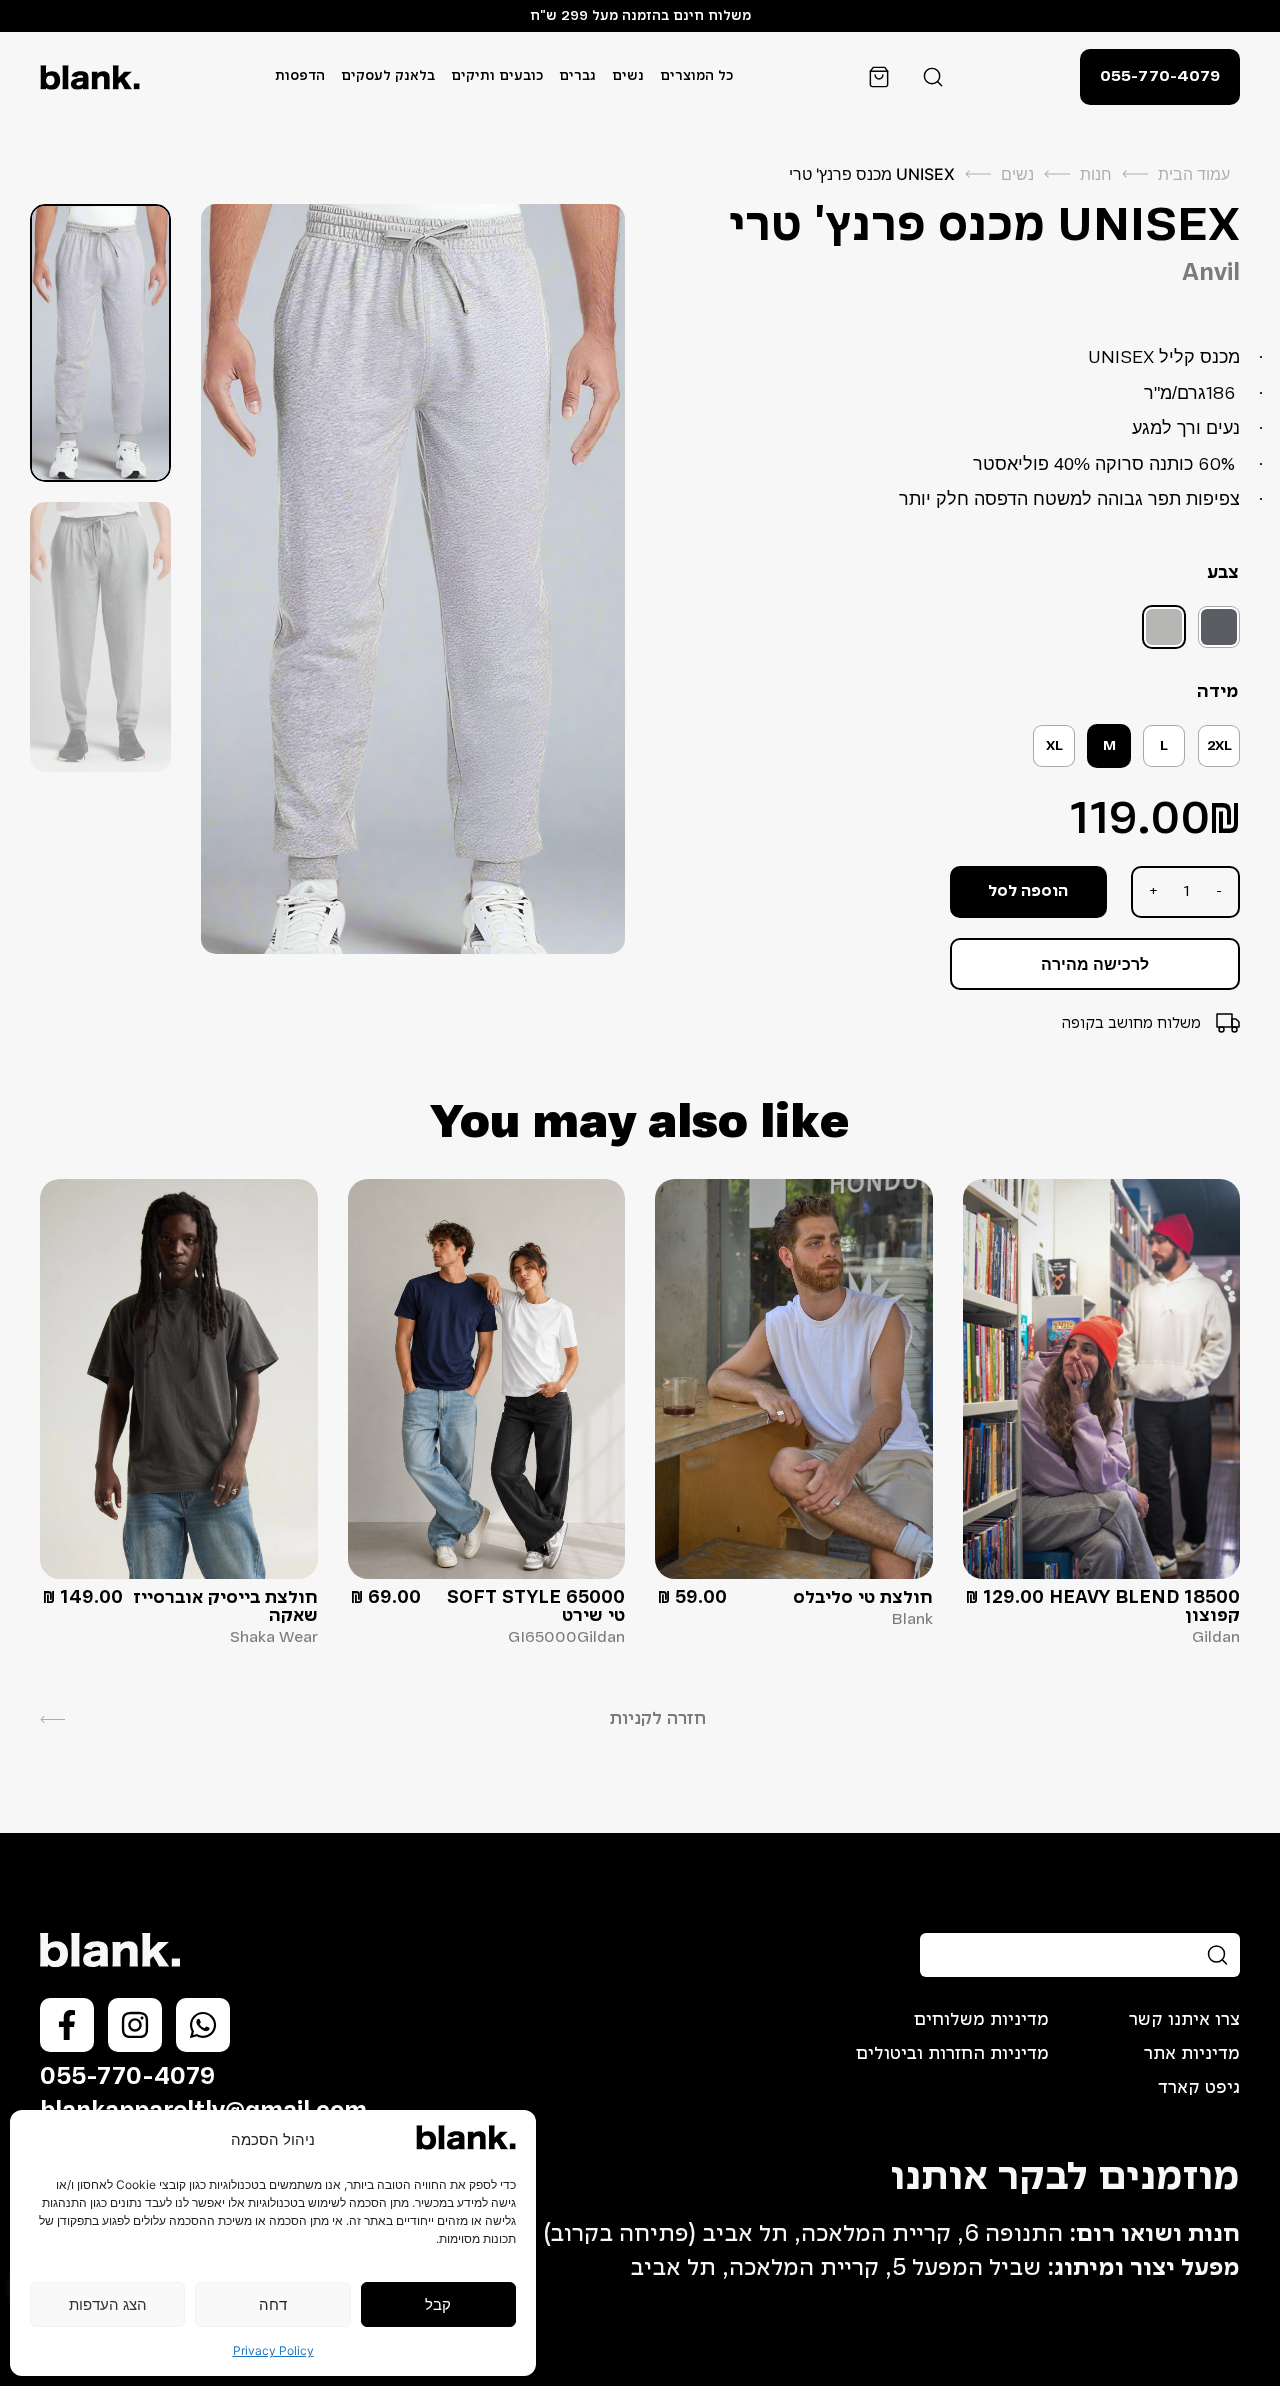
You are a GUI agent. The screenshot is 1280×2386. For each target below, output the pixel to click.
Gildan (1216, 1638)
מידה (1218, 692)
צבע (1223, 573)
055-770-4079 (127, 2078)
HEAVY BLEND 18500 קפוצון (1144, 1607)
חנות (1096, 174)
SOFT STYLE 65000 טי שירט (536, 1607)
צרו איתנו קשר (1184, 2020)
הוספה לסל (1028, 892)
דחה (273, 2304)
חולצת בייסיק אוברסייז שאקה (225, 1607)
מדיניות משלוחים (981, 2020)
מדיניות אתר (1192, 2054)
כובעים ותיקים (497, 76)
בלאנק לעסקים (388, 76)
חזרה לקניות (657, 1719)
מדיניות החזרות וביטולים (952, 2054)
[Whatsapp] (203, 2025)
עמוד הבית (1194, 174)
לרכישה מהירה (1095, 964)
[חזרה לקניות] (52, 1719)
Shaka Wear (274, 1638)
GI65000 (542, 1638)
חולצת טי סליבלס (863, 1598)
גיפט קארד (1199, 2088)
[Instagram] (135, 2025)
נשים (628, 76)
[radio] (1219, 627)
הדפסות (300, 76)
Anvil (1211, 274)
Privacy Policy (273, 2350)
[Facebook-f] (67, 2025)
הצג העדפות (108, 2304)
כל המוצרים (696, 76)
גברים (577, 76)
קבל (438, 2304)
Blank (912, 1620)
